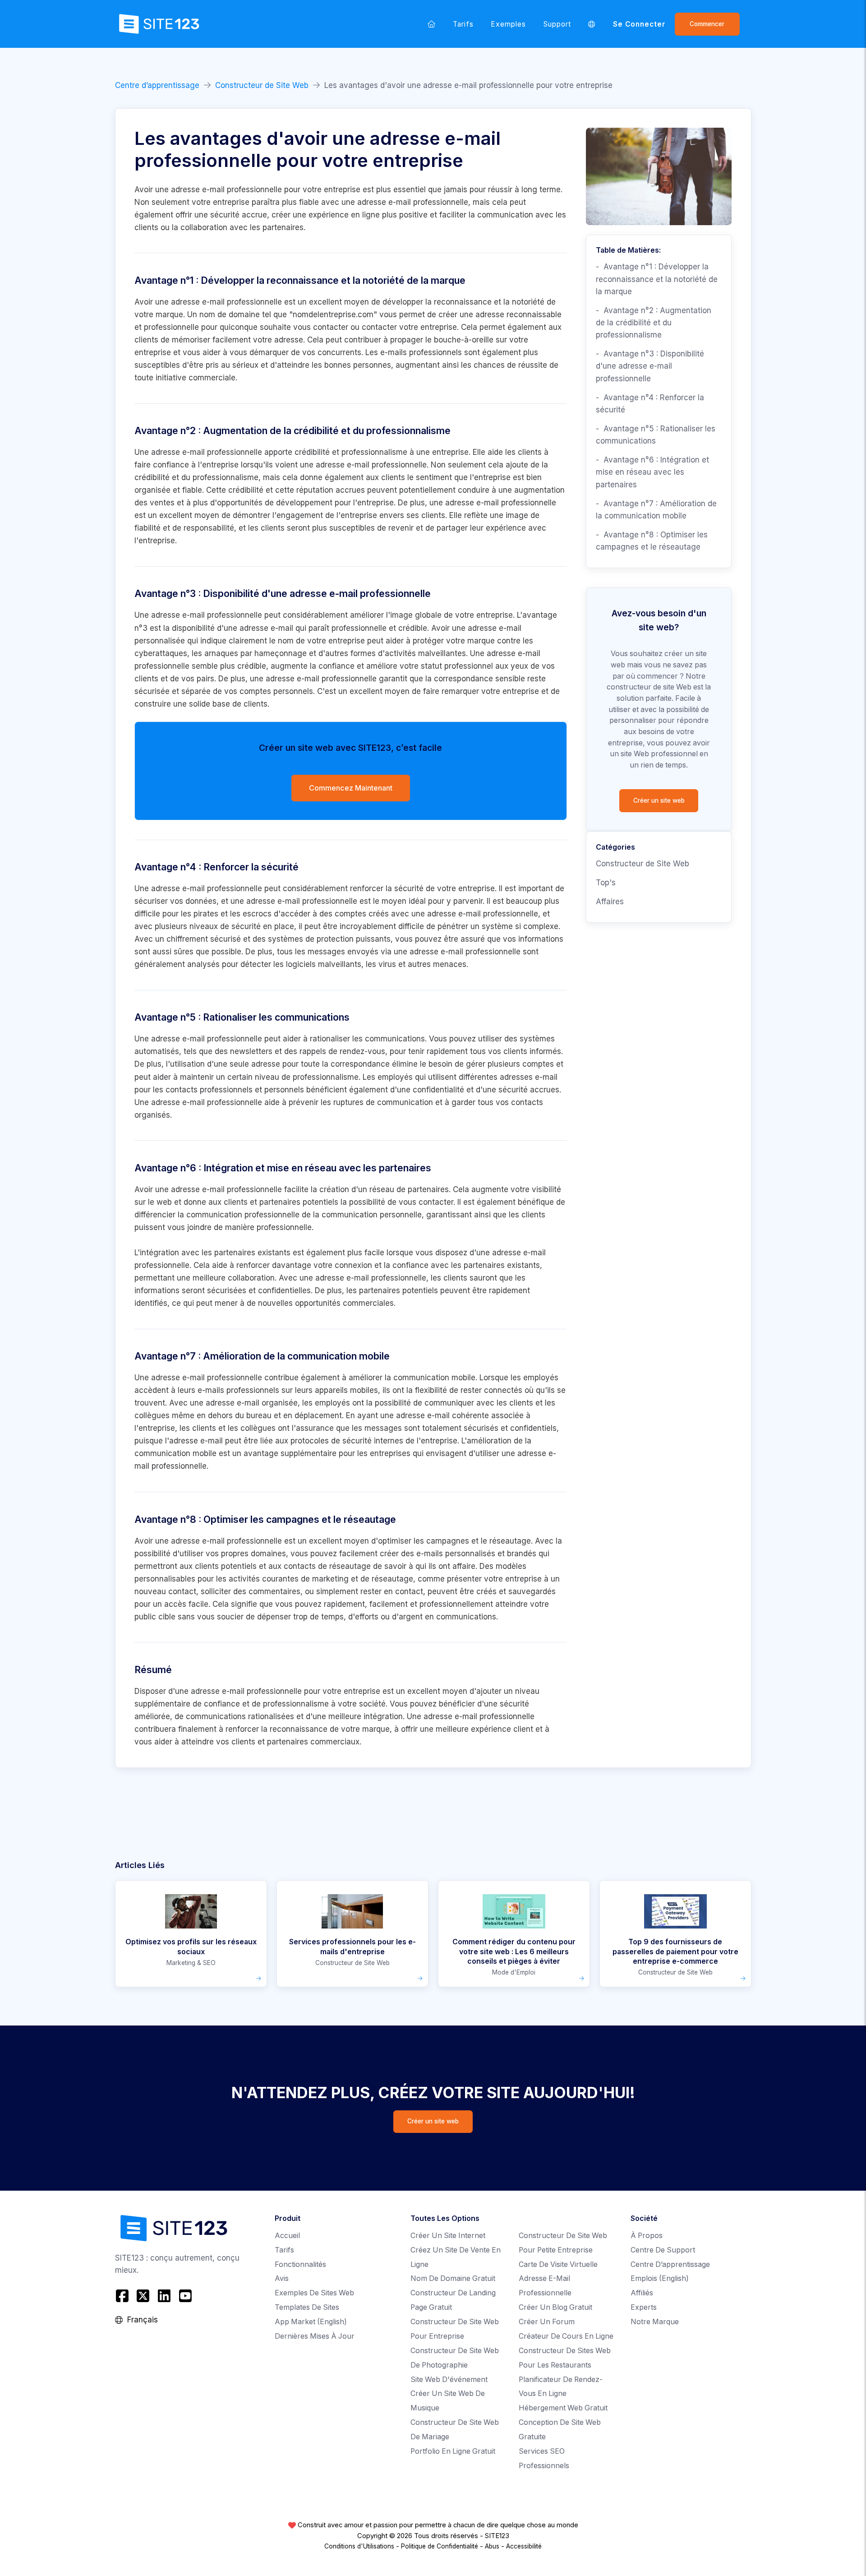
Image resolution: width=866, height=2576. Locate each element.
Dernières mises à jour (315, 2336)
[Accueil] (432, 24)
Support (557, 24)
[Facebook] (123, 2296)
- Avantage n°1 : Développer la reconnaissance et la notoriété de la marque (657, 279)
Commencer (707, 24)
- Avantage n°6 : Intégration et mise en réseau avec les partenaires (652, 472)
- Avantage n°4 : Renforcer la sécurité (650, 404)
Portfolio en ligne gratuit (453, 2451)
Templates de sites (307, 2307)
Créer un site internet (448, 2236)
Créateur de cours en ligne (566, 2336)
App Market (311, 2322)
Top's (606, 883)
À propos (647, 2236)
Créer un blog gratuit (555, 2307)
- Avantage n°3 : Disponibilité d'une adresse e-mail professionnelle (650, 366)
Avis (282, 2278)
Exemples (509, 24)
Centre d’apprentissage (157, 85)
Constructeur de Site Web (262, 85)
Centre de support (663, 2250)
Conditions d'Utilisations (359, 2546)
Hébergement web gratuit (563, 2408)
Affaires (610, 902)
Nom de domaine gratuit (453, 2278)
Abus (492, 2546)
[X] (143, 2296)
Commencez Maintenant (351, 788)
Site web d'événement (449, 2379)
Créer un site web (659, 800)
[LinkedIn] (164, 2296)
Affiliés (642, 2293)
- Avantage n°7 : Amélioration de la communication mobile (656, 510)
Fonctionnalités (300, 2264)
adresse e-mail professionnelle (226, 302)
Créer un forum (547, 2322)
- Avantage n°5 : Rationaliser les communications (656, 435)
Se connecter (640, 24)
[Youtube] (185, 2296)
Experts (644, 2307)
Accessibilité (524, 2546)
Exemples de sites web (314, 2293)
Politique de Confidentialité (440, 2546)
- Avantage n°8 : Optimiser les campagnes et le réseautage (652, 541)
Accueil (287, 2236)
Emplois (660, 2278)
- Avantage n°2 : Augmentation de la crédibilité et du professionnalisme (654, 323)
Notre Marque (655, 2322)
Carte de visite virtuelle (558, 2264)
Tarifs (463, 24)
